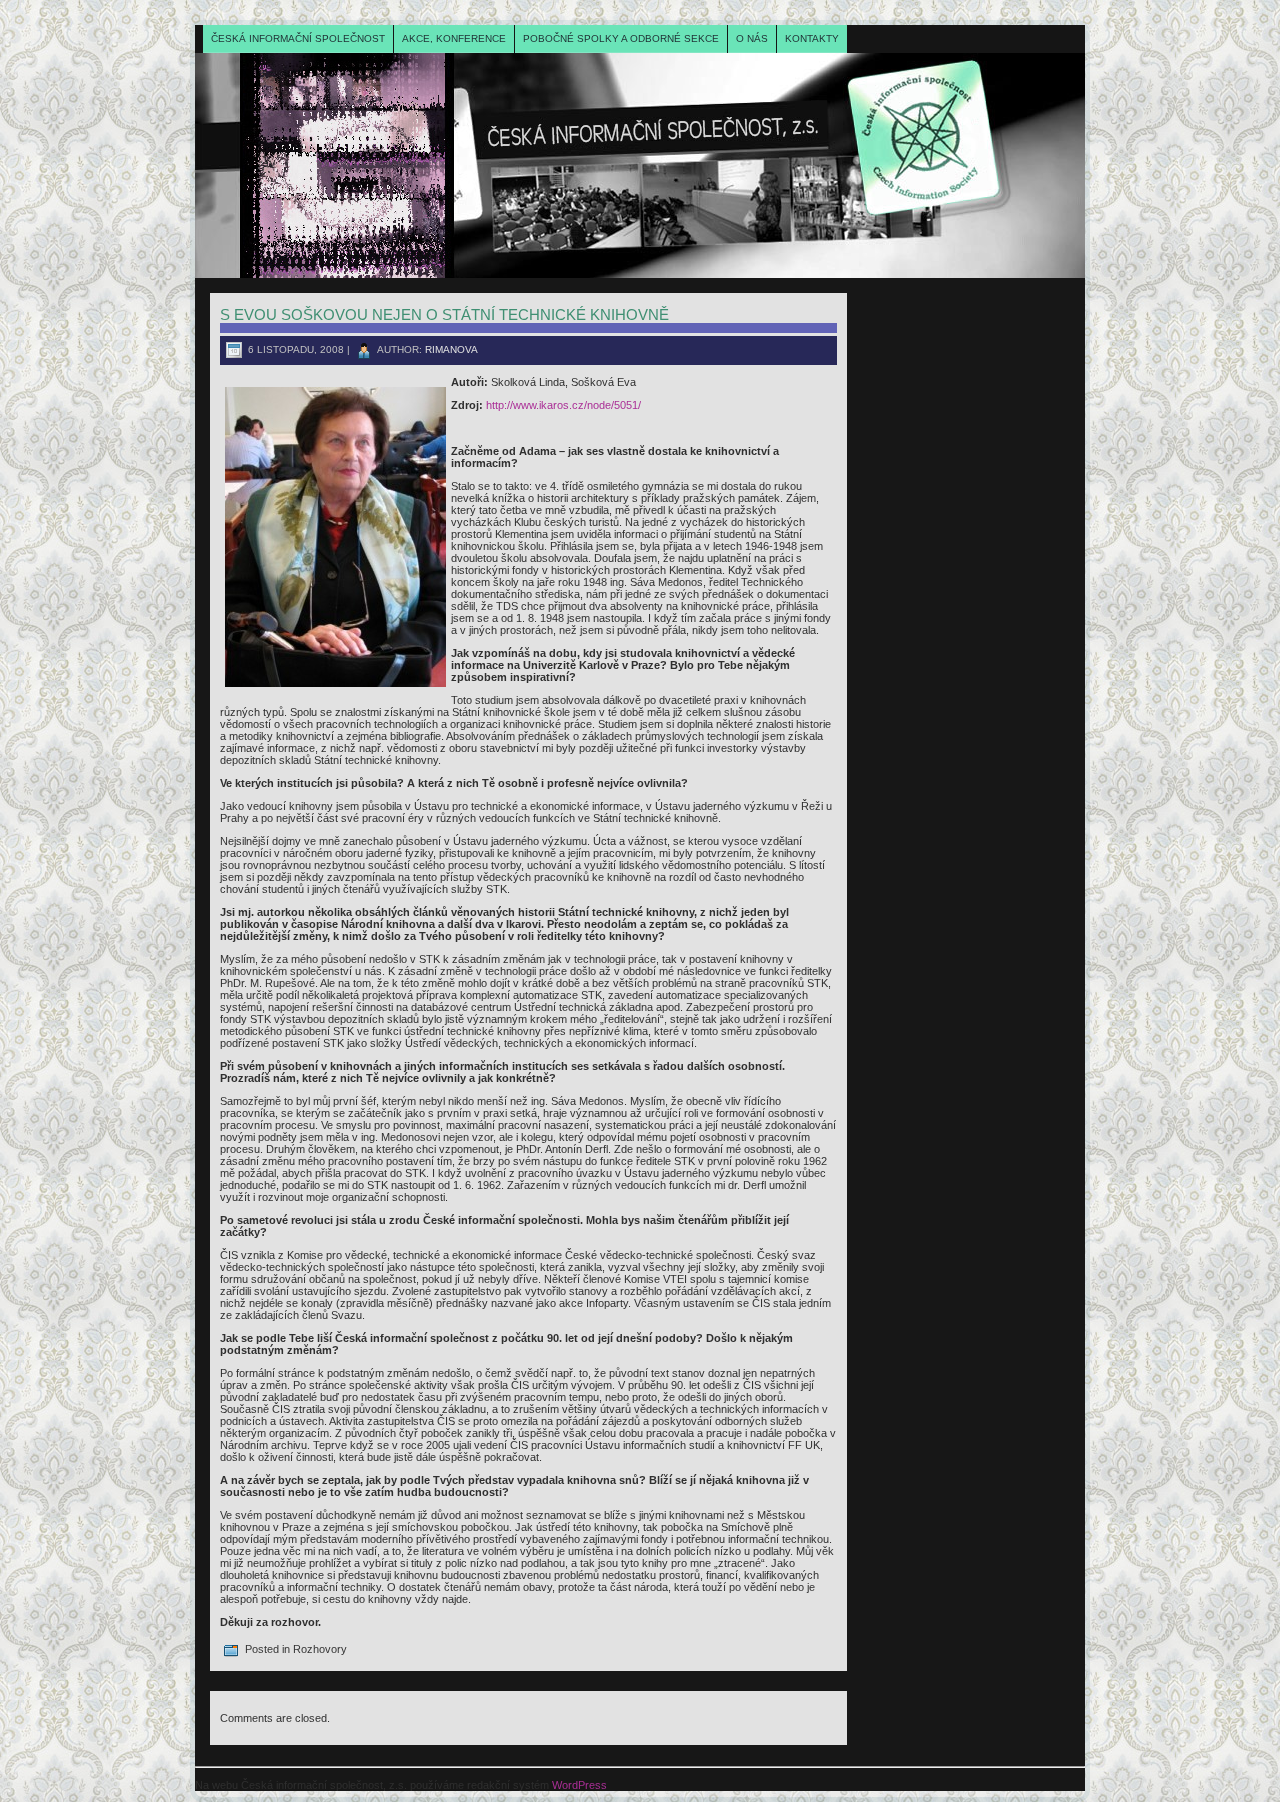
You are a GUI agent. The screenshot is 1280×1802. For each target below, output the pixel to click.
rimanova (451, 349)
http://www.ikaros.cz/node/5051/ (563, 405)
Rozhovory (320, 1649)
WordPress (579, 1785)
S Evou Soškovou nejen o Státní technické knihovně (444, 314)
